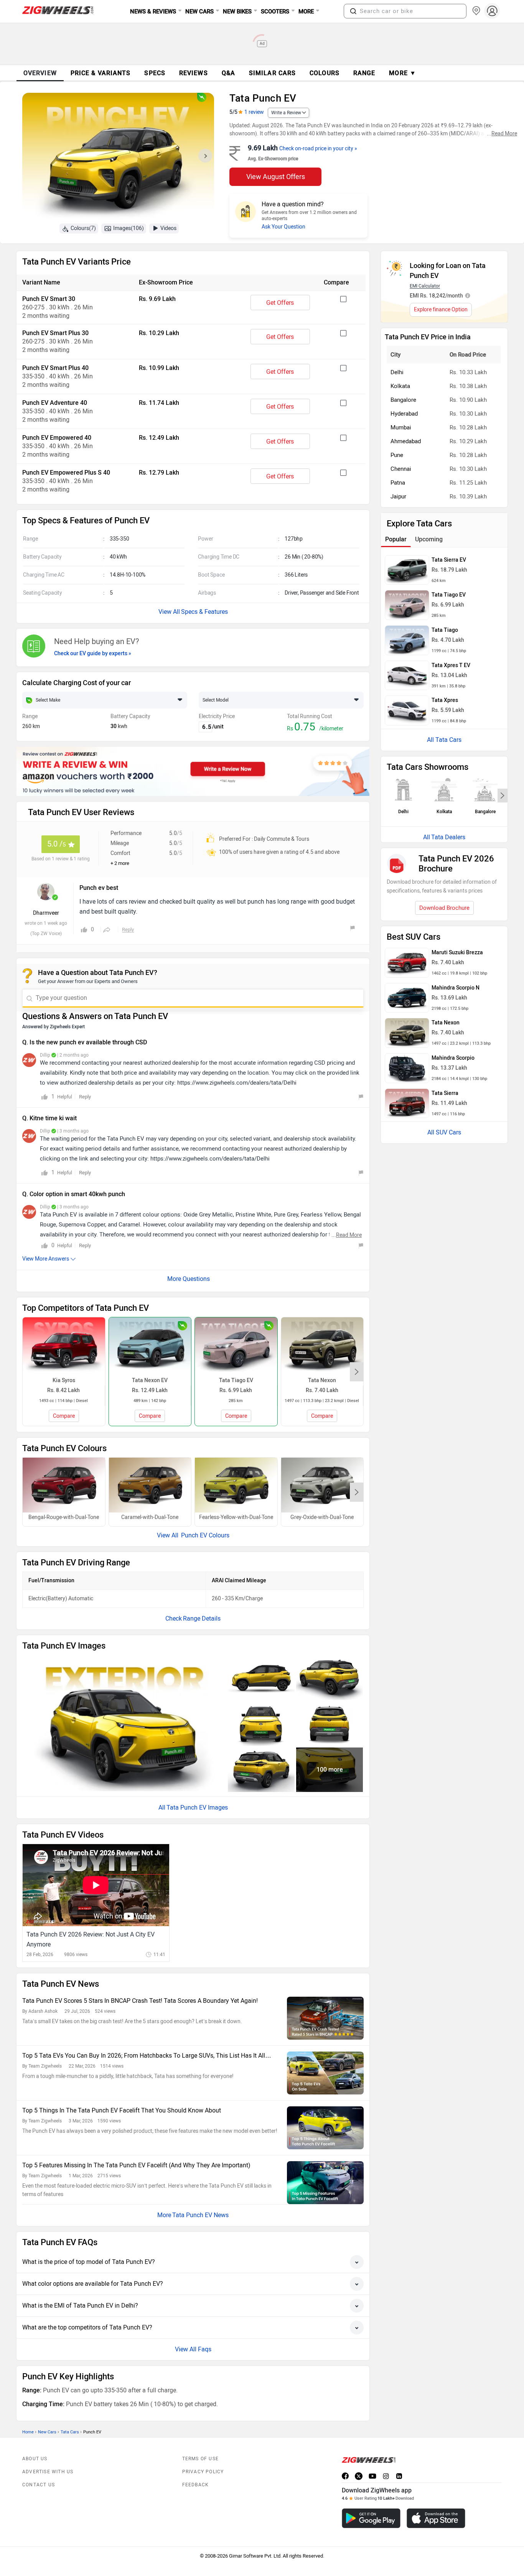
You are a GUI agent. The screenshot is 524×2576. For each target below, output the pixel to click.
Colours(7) (83, 228)
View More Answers (46, 1259)
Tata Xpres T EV (451, 665)
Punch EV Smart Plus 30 (55, 333)
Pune (397, 455)
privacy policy (203, 2472)
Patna (398, 483)
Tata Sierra (445, 1093)
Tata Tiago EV (449, 595)
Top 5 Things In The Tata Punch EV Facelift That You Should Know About (122, 2110)
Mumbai (401, 427)
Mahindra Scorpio (453, 1058)
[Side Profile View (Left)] (261, 1678)
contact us (39, 2485)
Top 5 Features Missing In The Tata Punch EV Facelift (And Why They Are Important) (136, 2165)
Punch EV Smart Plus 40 (55, 368)
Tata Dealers (448, 837)
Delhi (397, 372)
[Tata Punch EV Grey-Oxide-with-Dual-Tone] (322, 1485)
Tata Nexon (446, 1023)
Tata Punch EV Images (197, 1807)
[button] (353, 11)
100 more (330, 1770)
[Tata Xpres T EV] (407, 676)
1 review (254, 112)
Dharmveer (46, 913)
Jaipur (398, 496)
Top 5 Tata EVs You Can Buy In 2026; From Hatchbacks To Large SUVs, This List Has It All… (147, 2056)
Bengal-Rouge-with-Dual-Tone (64, 1517)
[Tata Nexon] (407, 1033)
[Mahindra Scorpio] (407, 1068)
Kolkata (400, 386)
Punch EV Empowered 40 (57, 438)
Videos (168, 228)
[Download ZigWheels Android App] (371, 2518)
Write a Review (286, 113)
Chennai (401, 469)
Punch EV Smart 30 (49, 299)
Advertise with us (48, 2472)
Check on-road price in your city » (318, 149)
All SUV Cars (444, 1132)
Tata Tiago (445, 630)
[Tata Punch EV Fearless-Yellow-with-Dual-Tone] (236, 1485)
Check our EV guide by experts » (93, 653)
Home (28, 2432)
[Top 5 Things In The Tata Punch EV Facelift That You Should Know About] (325, 2128)
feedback (196, 2485)
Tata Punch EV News (200, 2215)
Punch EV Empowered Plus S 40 (66, 473)
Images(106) (129, 228)
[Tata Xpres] (407, 710)
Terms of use (200, 2459)
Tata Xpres (445, 700)
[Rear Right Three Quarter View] (261, 1770)
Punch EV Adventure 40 (55, 403)
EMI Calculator (425, 286)
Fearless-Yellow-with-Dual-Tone (236, 1517)
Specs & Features (204, 612)
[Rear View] (330, 1724)
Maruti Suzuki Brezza (457, 953)
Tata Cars (70, 2432)
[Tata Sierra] (407, 1103)
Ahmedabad (406, 441)
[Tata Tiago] (407, 640)
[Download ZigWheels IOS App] (436, 2518)
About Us (35, 2459)
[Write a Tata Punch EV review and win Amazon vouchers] (193, 771)
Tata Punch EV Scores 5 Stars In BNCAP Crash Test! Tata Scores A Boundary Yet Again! (140, 2001)
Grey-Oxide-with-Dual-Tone (322, 1517)
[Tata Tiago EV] (407, 605)
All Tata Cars (444, 740)
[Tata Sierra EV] (407, 570)
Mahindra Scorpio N (456, 988)
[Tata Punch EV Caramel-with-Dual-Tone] (150, 1485)
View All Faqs (193, 2349)
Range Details (202, 1618)
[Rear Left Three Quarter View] (330, 1678)
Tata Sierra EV (449, 560)
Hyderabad (404, 414)
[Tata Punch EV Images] (118, 158)
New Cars (47, 2432)
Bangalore (403, 400)
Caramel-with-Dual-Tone (150, 1517)
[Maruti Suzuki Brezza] (407, 963)
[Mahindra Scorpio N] (407, 998)
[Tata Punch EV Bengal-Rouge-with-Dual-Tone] (64, 1485)
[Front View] (261, 1724)
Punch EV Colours (204, 1535)
